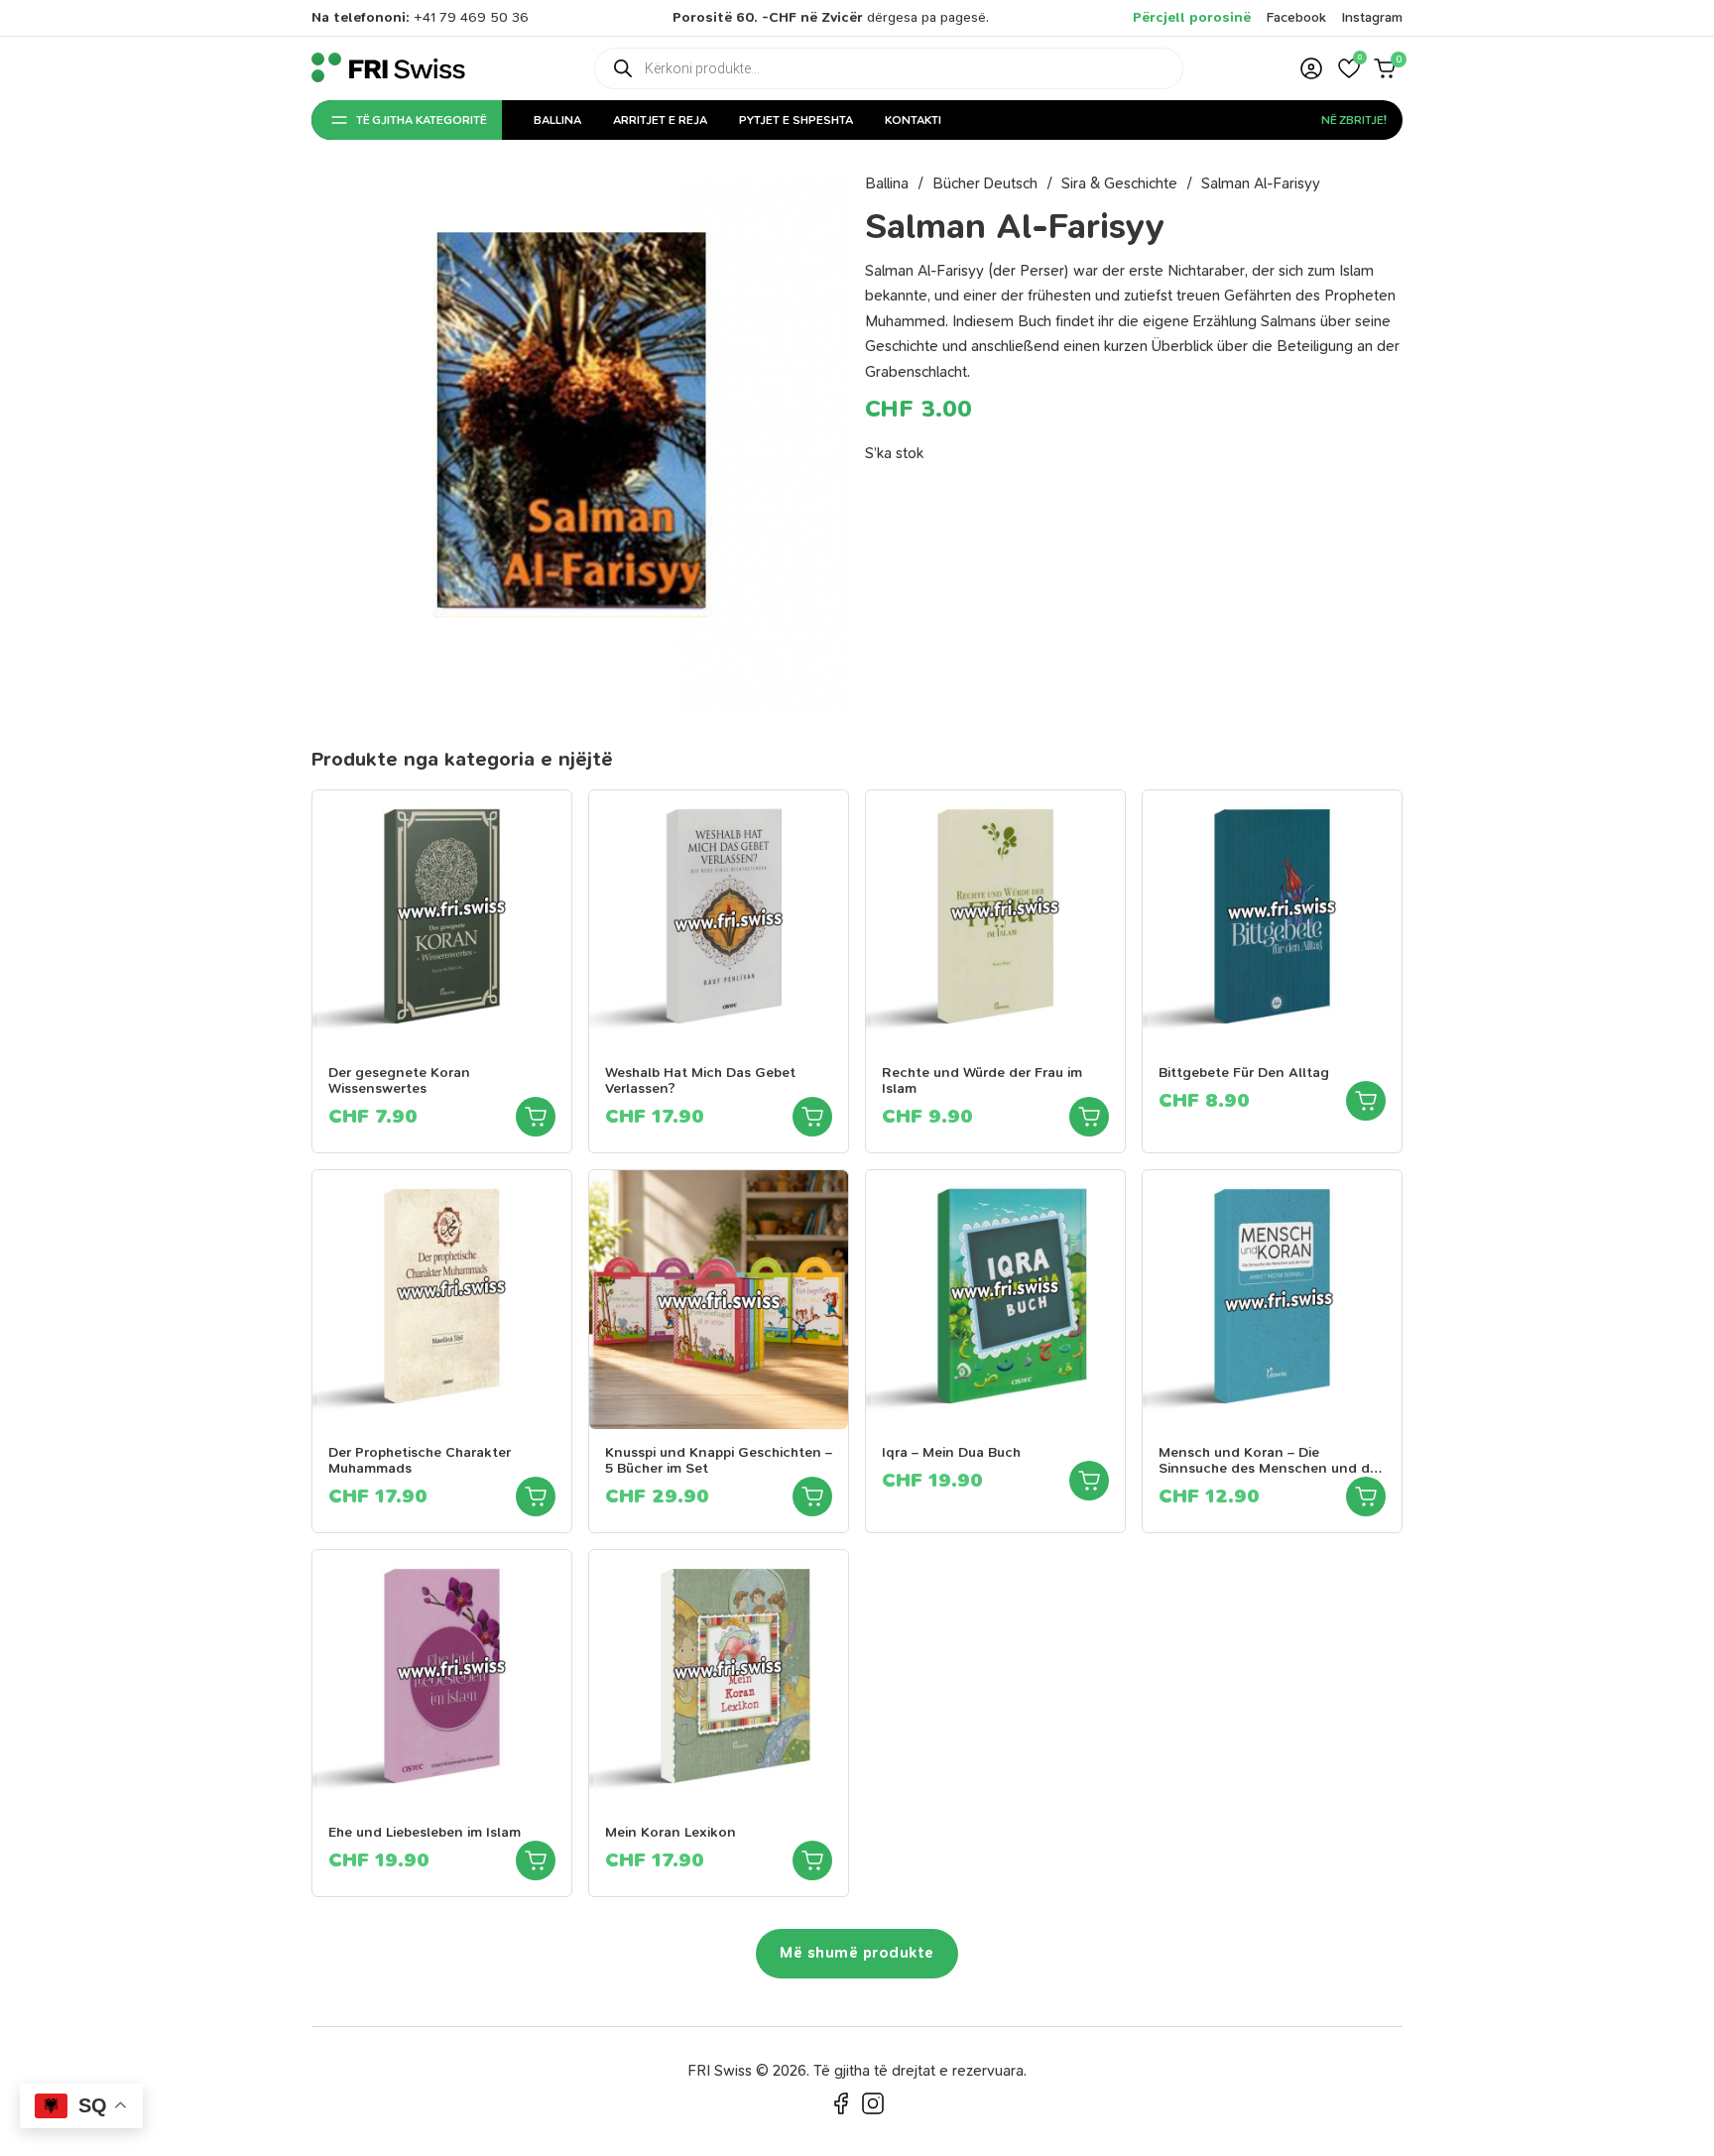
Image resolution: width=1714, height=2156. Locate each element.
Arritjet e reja (660, 120)
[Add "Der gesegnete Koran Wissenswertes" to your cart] (536, 1117)
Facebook (1296, 17)
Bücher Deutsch (985, 183)
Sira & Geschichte (1119, 183)
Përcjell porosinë (1192, 17)
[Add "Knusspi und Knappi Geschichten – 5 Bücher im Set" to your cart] (812, 1497)
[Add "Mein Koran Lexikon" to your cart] (812, 1860)
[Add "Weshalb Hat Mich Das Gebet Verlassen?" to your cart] (812, 1117)
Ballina (557, 120)
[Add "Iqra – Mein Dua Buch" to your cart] (1089, 1481)
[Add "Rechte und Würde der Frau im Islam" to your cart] (1089, 1117)
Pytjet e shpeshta (796, 120)
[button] (1349, 68)
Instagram (1372, 17)
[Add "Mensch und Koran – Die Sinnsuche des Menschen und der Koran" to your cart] (1366, 1497)
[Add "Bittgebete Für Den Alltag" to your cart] (1366, 1101)
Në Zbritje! (1354, 120)
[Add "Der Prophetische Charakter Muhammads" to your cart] (536, 1497)
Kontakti (913, 120)
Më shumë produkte (857, 1953)
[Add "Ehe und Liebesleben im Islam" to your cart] (536, 1860)
